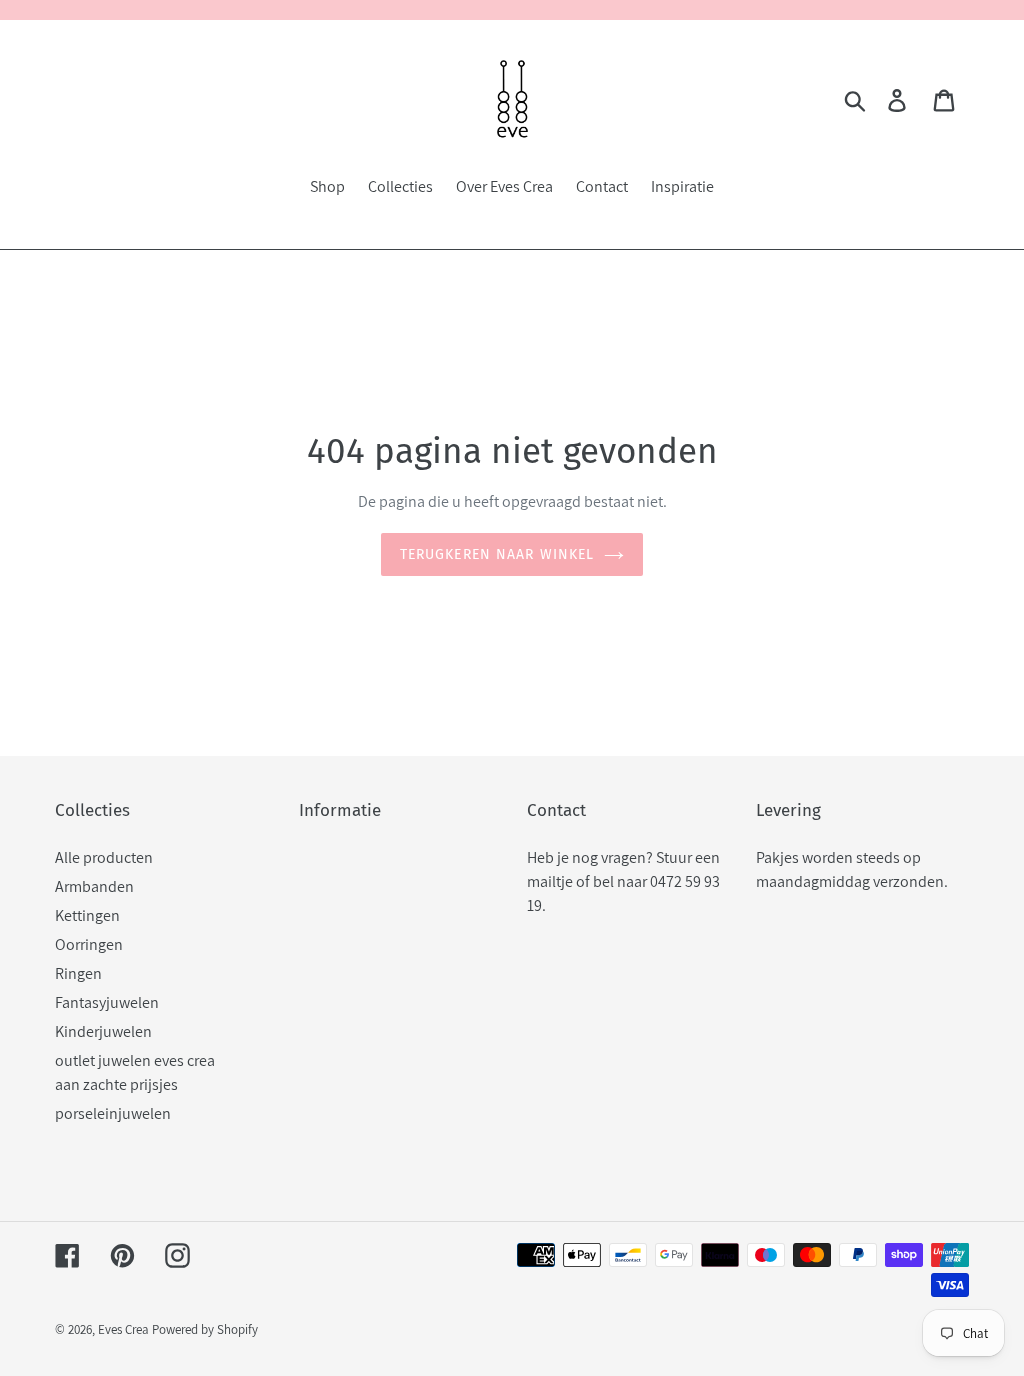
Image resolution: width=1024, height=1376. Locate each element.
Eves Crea (123, 1329)
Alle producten (104, 857)
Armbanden (94, 886)
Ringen (78, 973)
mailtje (550, 881)
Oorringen (89, 944)
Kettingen (87, 915)
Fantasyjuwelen (107, 1002)
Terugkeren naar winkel (497, 554)
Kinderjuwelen (103, 1031)
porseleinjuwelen (113, 1113)
